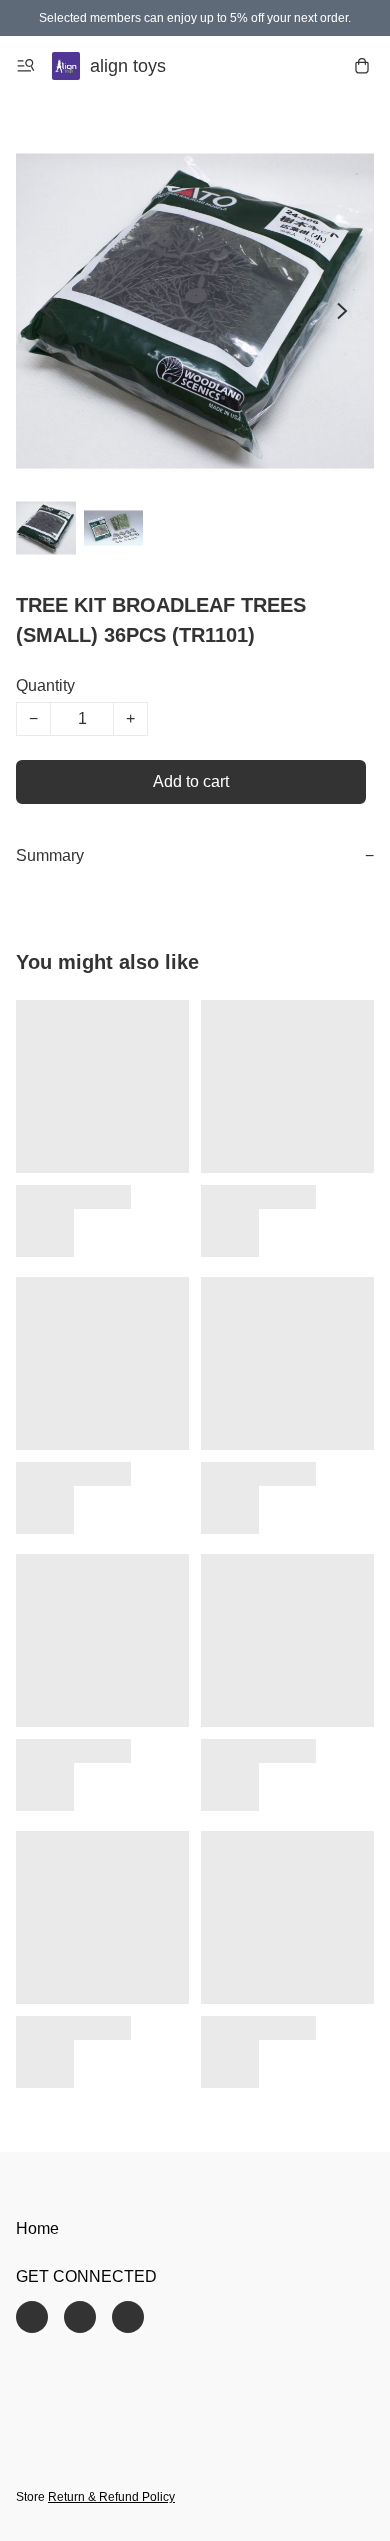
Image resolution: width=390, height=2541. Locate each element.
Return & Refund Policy (111, 2497)
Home (37, 2228)
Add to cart (191, 781)
